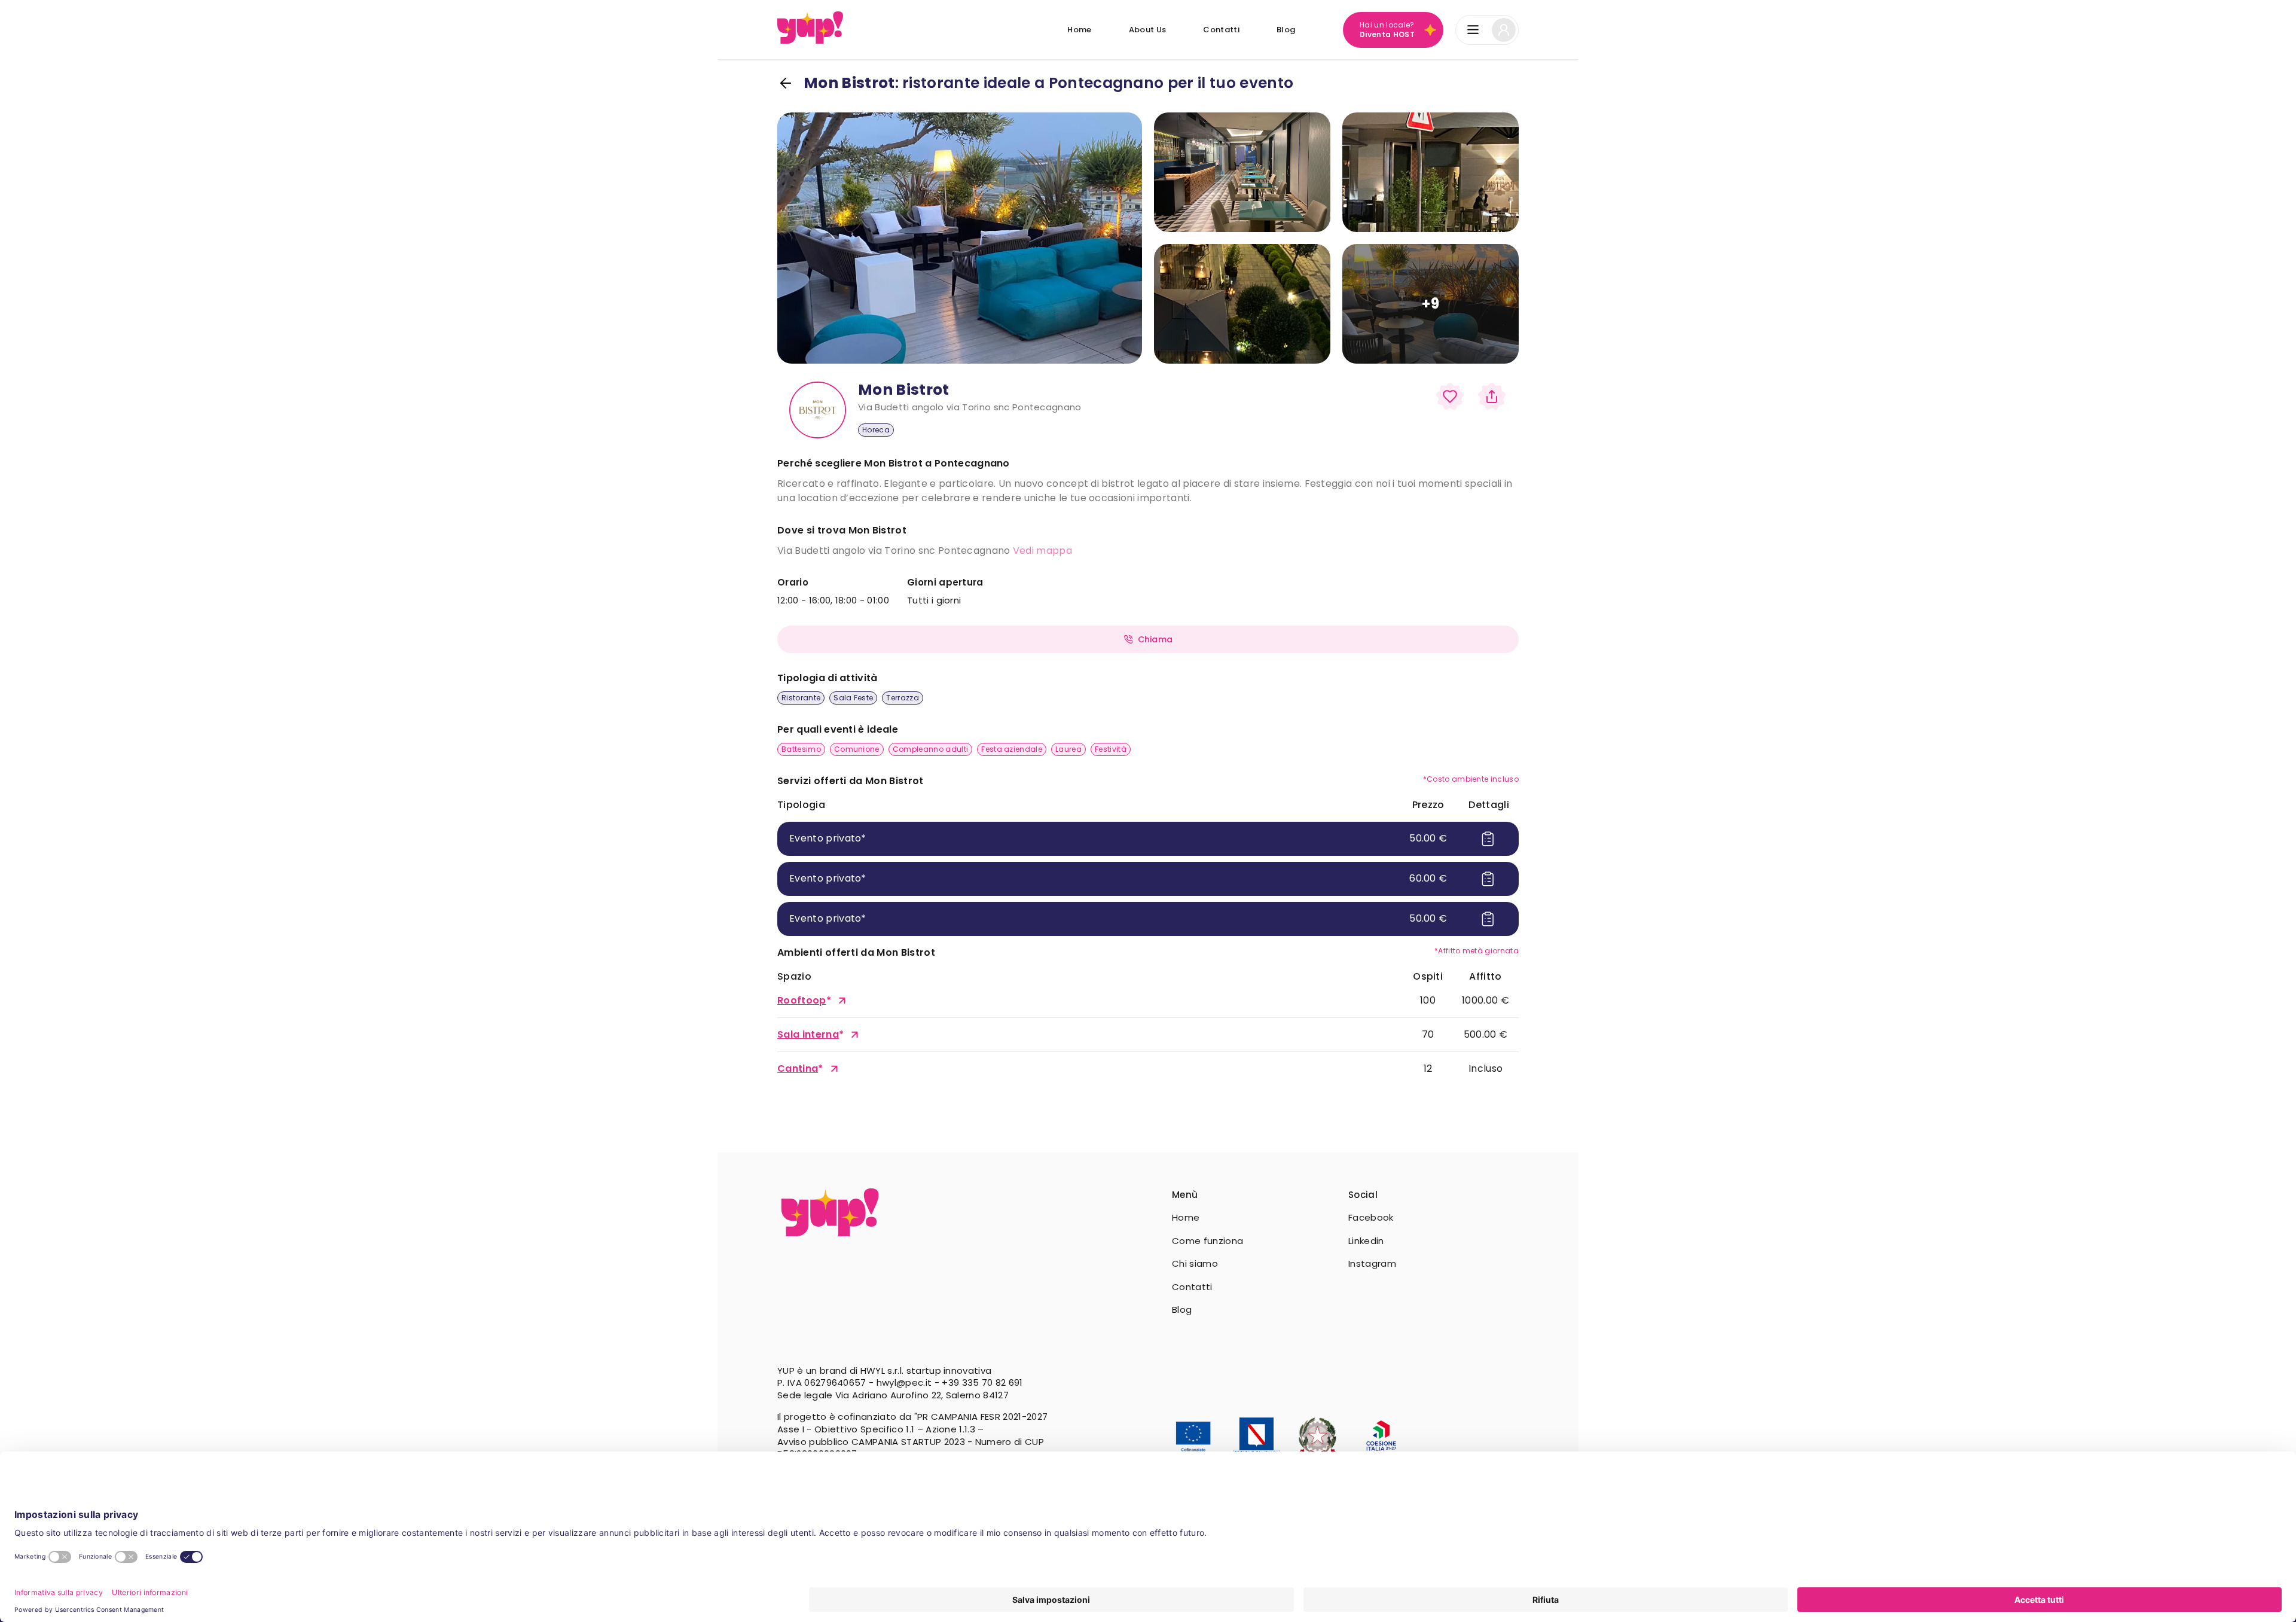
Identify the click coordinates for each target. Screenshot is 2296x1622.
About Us (1148, 30)
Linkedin (1366, 1241)
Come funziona (1207, 1241)
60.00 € (1428, 878)
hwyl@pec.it (904, 1383)
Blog (1286, 30)
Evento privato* (828, 838)
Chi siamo (1195, 1263)
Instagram (1372, 1263)
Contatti (1221, 30)
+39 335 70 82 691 (982, 1383)
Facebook (1371, 1217)
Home (1079, 30)
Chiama (1155, 639)
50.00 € (1428, 838)
